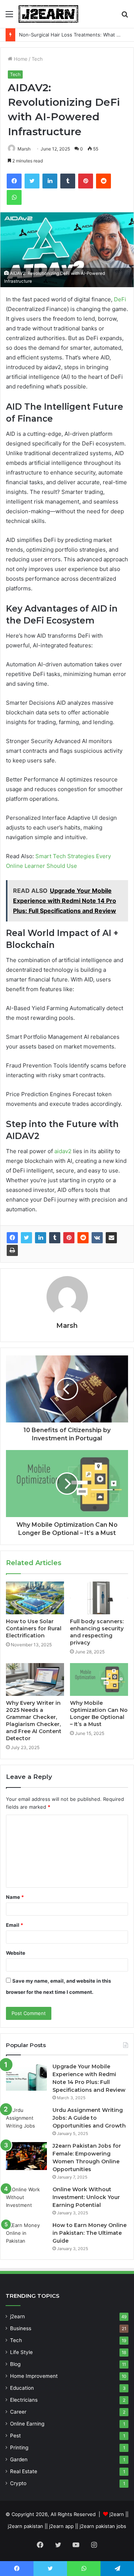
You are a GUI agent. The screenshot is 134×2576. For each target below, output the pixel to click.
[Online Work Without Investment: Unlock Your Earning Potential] (26, 2200)
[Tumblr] (55, 1238)
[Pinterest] (69, 1238)
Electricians (24, 2400)
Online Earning (27, 2424)
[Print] (12, 1250)
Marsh (24, 149)
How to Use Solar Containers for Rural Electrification (34, 1628)
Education (22, 2388)
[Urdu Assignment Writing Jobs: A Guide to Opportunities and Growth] (26, 2120)
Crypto (18, 2483)
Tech (37, 59)
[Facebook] (12, 1238)
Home (20, 59)
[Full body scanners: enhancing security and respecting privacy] (99, 1598)
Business (21, 2328)
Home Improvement (34, 2376)
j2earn (17, 2316)
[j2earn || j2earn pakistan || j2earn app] (48, 14)
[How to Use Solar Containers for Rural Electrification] (35, 1598)
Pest (15, 2436)
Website (16, 1953)
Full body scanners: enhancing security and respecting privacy (97, 1632)
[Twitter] (26, 1238)
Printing (19, 2447)
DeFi (119, 299)
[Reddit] (83, 1238)
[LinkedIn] (41, 1238)
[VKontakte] (97, 1238)
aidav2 (62, 1151)
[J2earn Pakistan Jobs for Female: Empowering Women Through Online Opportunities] (26, 2156)
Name (15, 1897)
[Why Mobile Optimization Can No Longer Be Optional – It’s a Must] (99, 1679)
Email (15, 1925)
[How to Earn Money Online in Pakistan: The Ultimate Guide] (26, 2235)
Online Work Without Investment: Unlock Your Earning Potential (86, 2197)
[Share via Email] (111, 1238)
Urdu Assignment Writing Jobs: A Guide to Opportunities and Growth (89, 2118)
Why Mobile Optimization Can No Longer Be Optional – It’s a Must (99, 1714)
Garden (19, 2459)
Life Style (21, 2352)
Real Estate (24, 2471)
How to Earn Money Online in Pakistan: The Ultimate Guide (90, 2233)
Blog (15, 2364)
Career (18, 2412)
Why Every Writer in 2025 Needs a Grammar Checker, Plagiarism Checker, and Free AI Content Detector (34, 1721)
